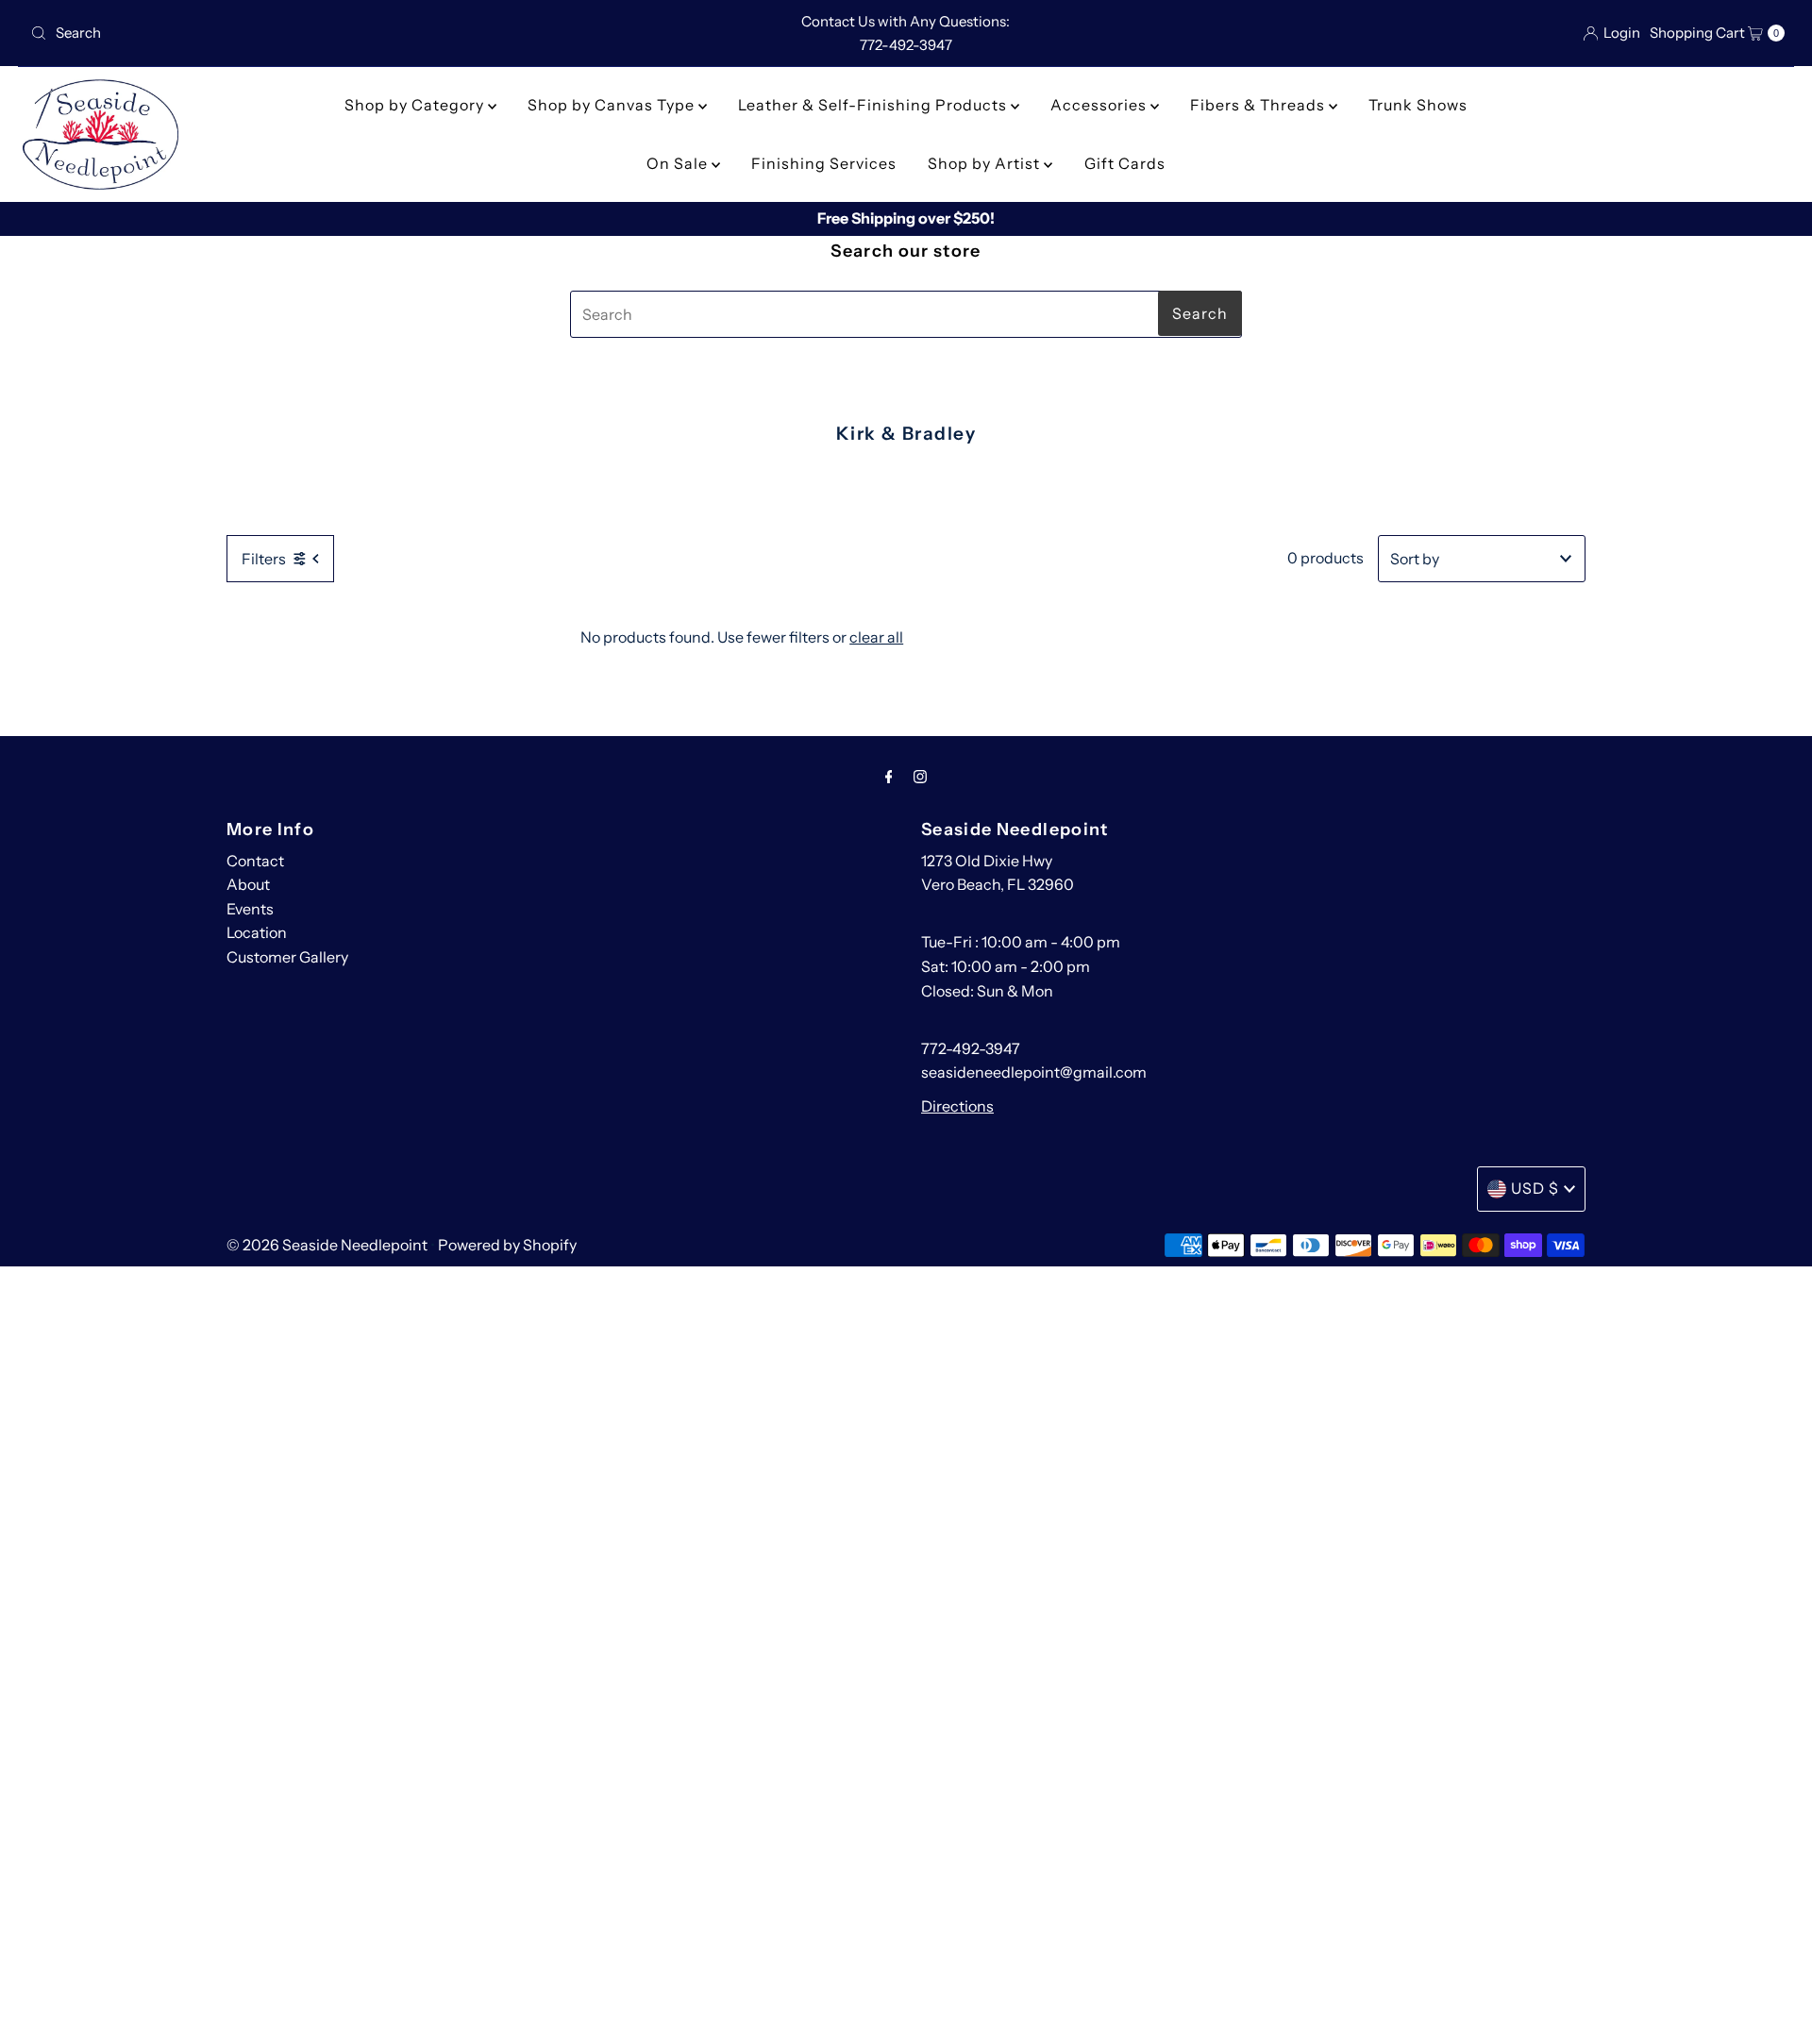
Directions (957, 1106)
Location (257, 932)
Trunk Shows (1418, 105)
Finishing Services (824, 163)
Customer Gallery (287, 957)
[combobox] (312, 33)
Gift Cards (1125, 163)
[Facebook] (889, 777)
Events (250, 909)
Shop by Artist (986, 163)
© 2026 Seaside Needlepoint (327, 1245)
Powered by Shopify (507, 1245)
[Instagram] (920, 777)
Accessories (1100, 105)
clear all (876, 637)
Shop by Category (416, 105)
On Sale (679, 163)
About (248, 884)
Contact (255, 861)
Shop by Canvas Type (613, 105)
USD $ (1535, 1188)
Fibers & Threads (1259, 105)
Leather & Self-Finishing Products (874, 105)
